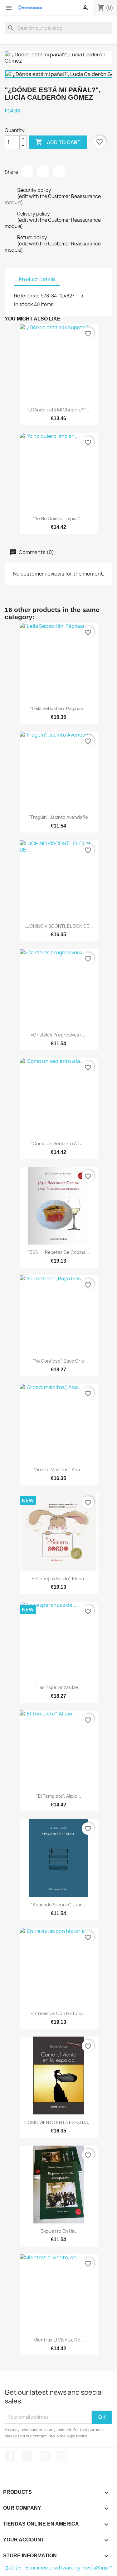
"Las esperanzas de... (59, 1687)
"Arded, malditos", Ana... (58, 1470)
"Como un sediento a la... (58, 1143)
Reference (27, 296)
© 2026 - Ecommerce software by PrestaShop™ (58, 2568)
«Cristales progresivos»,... (59, 1035)
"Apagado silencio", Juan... (59, 1905)
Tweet (43, 172)
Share (27, 172)
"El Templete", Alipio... (59, 1796)
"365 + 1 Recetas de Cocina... (59, 1252)
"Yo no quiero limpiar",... (59, 518)
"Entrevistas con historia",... (59, 2013)
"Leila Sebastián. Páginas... (58, 708)
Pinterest (59, 172)
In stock (24, 304)
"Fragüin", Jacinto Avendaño (58, 817)
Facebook (10, 2456)
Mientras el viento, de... (59, 2340)
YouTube (45, 2456)
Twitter (27, 2456)
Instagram (61, 2456)
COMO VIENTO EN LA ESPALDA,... (59, 2122)
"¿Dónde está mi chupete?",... (59, 410)
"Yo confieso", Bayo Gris (58, 1361)
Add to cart (58, 142)
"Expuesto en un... (59, 2231)
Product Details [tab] (37, 280)
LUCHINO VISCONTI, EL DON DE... (59, 926)
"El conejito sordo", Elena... (59, 1579)
